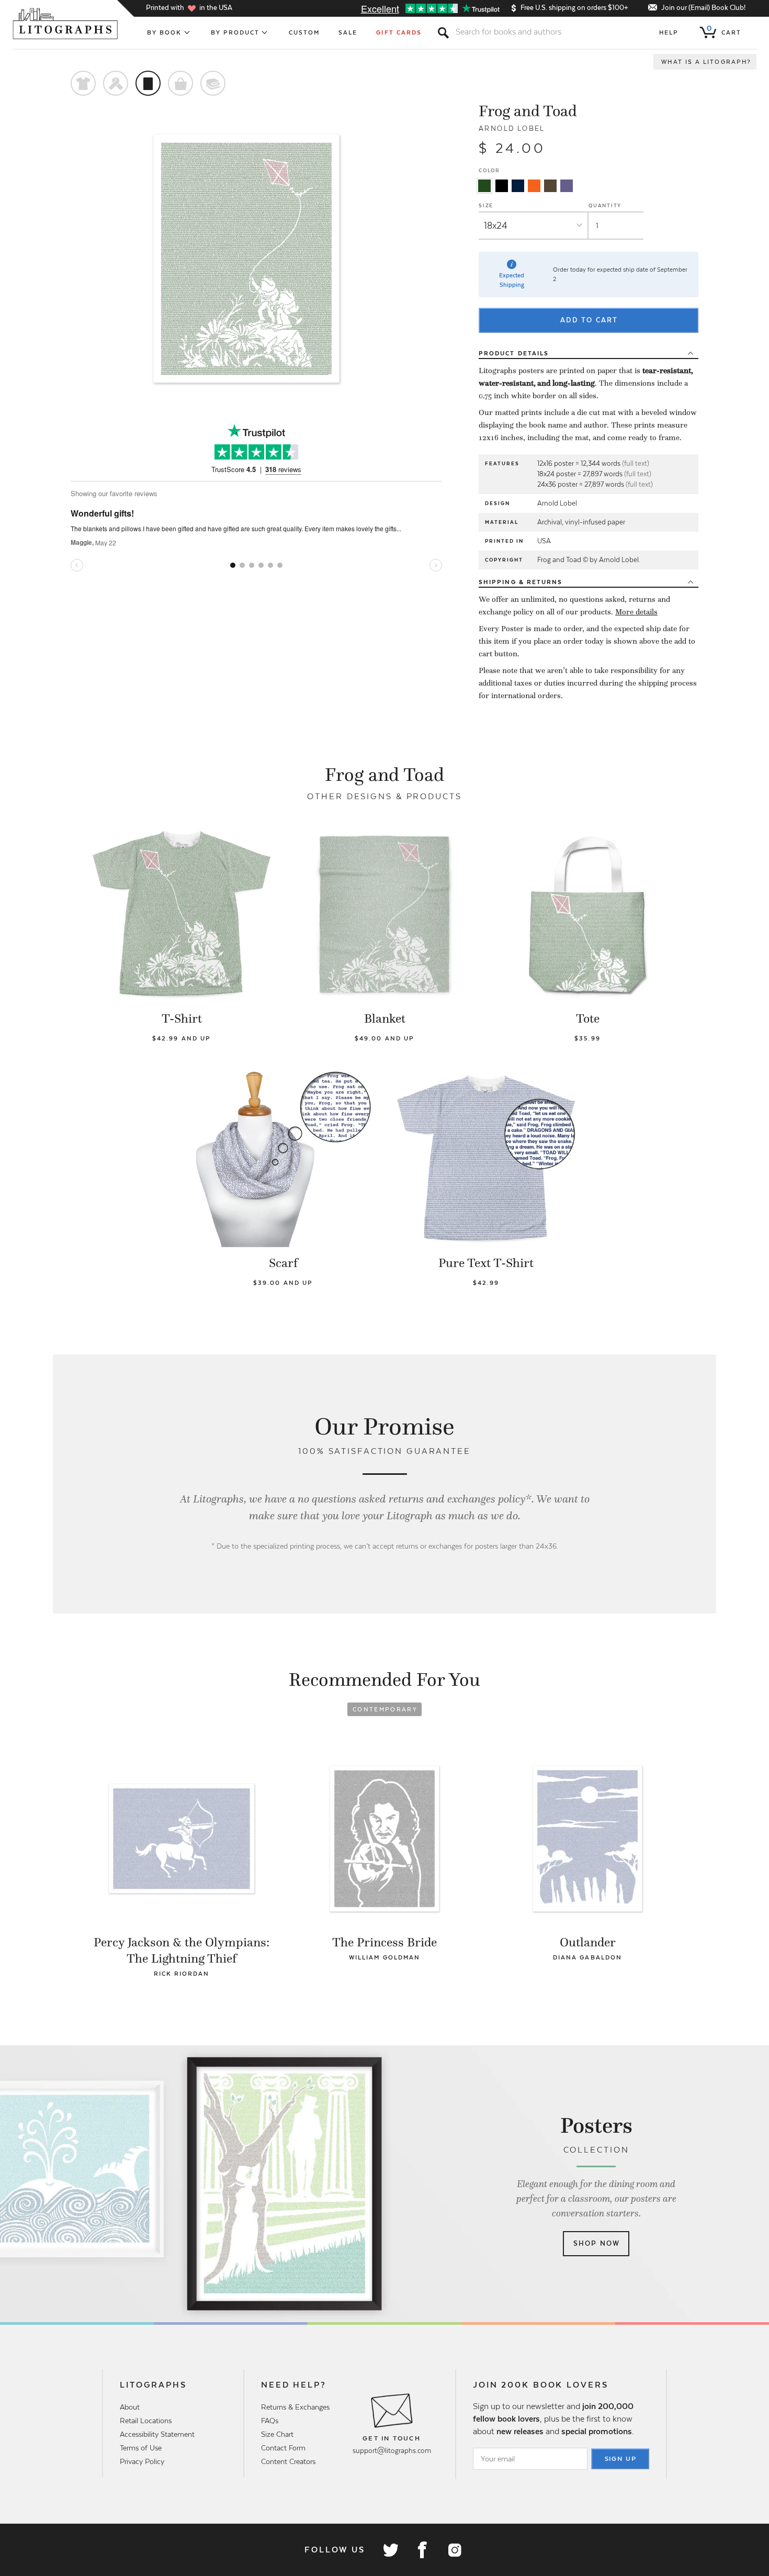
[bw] (502, 186)
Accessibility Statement (157, 2434)
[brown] (550, 186)
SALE (348, 32)
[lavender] (567, 186)
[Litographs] (66, 24)
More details (636, 612)
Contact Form (283, 2448)
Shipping (521, 582)
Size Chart (277, 2434)
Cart (724, 30)
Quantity (605, 205)
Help (669, 32)
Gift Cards (399, 32)
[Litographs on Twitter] (390, 2550)
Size (486, 205)
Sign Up (621, 2459)
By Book (165, 32)
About (130, 2407)
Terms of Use (141, 2448)
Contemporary (385, 1709)
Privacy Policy (142, 2461)
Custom (304, 32)
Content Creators (288, 2461)
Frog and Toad (528, 111)
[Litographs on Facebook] (422, 2550)
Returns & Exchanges (295, 2407)
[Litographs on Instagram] (454, 2550)
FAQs (270, 2421)
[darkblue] (518, 186)
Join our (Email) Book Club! (703, 8)
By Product (235, 32)
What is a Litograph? (706, 62)
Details (514, 353)
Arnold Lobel (512, 128)
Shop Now (597, 2243)
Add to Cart (589, 320)
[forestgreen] (484, 186)
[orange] (534, 186)
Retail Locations (146, 2421)
